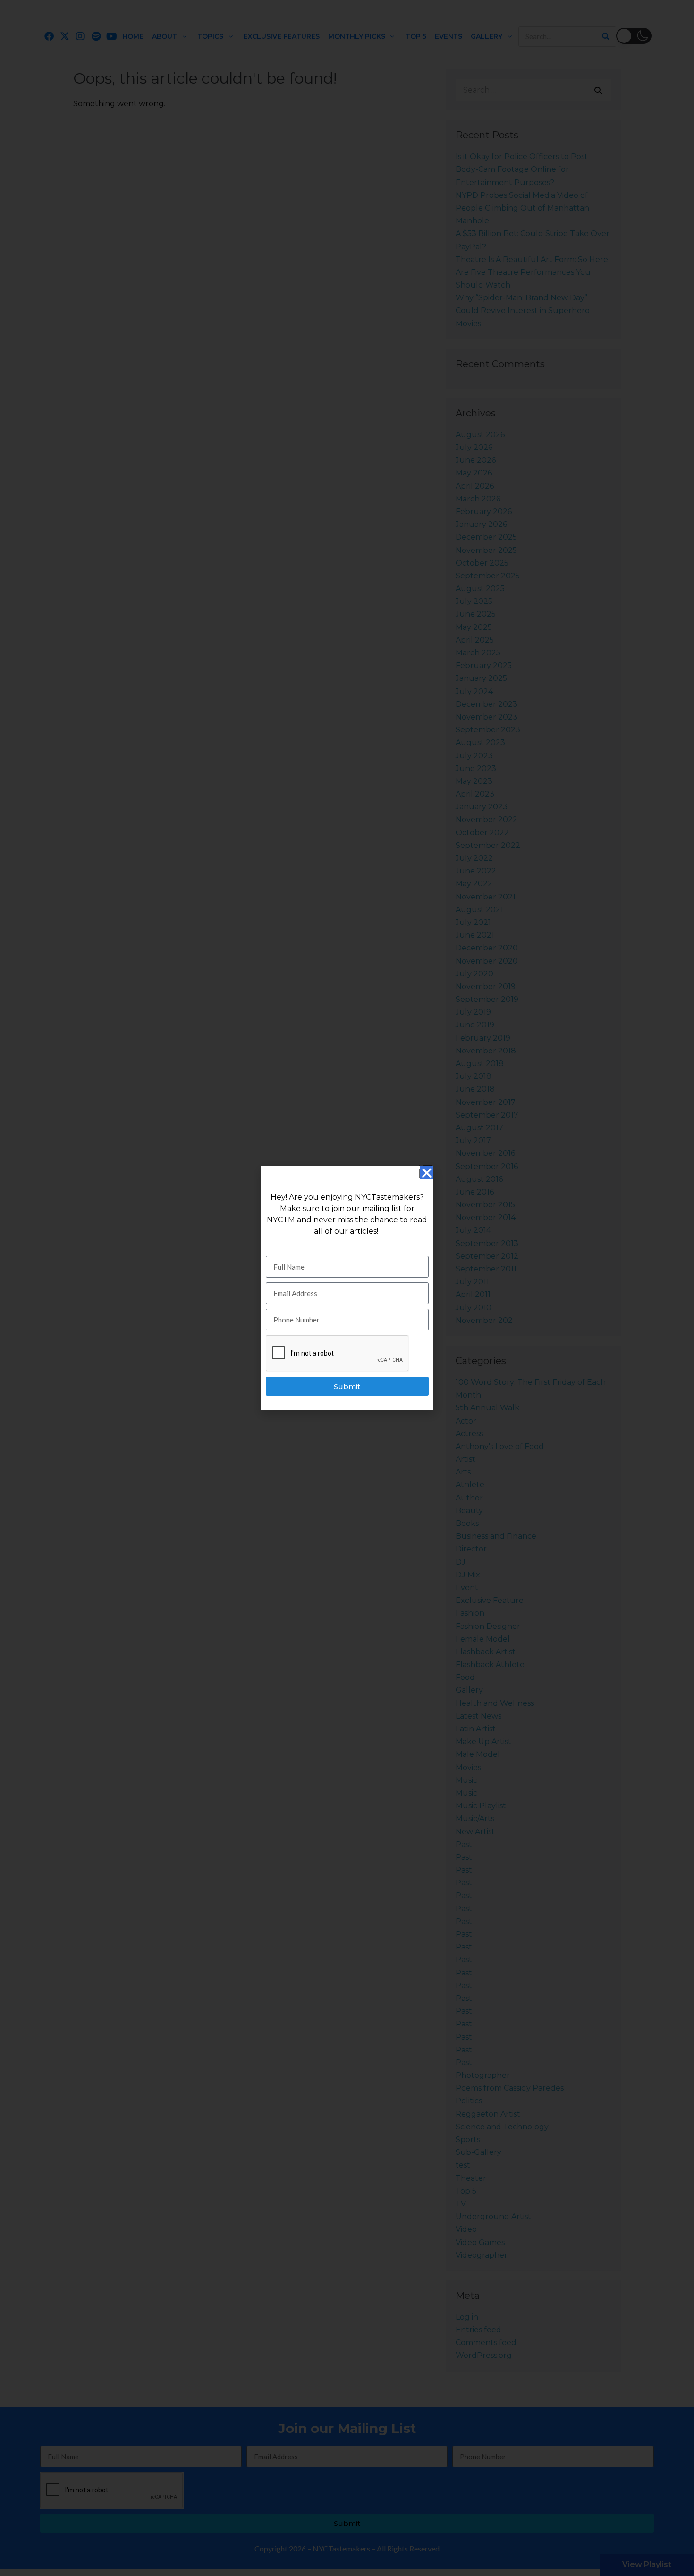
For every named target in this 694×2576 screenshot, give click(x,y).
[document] (347, 1288)
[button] (427, 1173)
